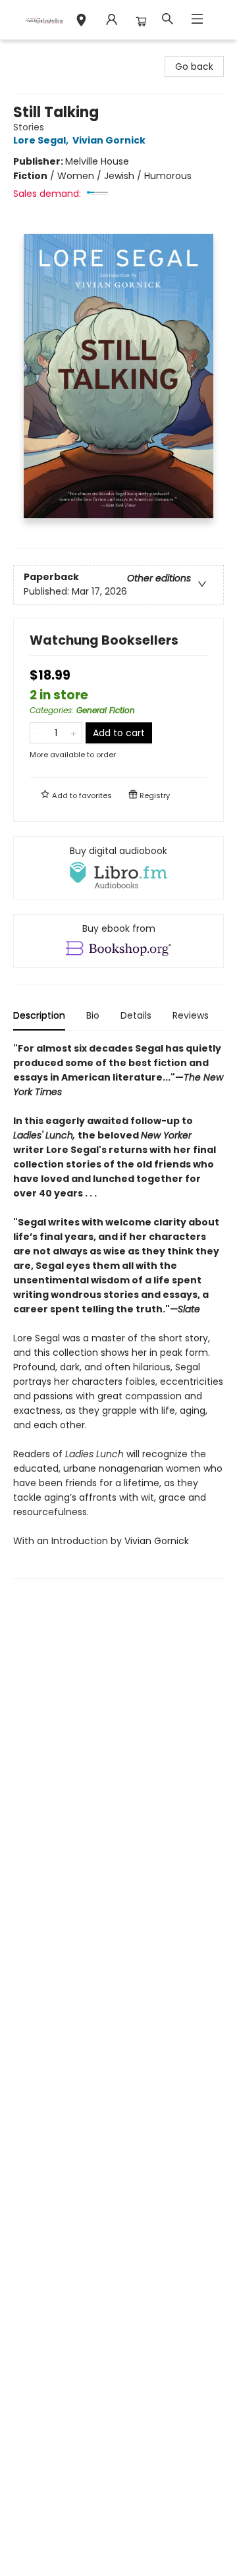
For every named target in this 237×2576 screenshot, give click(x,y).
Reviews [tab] (191, 1015)
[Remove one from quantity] (39, 733)
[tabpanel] (118, 1310)
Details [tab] (136, 1015)
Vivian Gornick (109, 140)
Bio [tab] (93, 1015)
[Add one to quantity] (73, 733)
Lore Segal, (42, 140)
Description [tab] (39, 1015)
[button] (81, 22)
